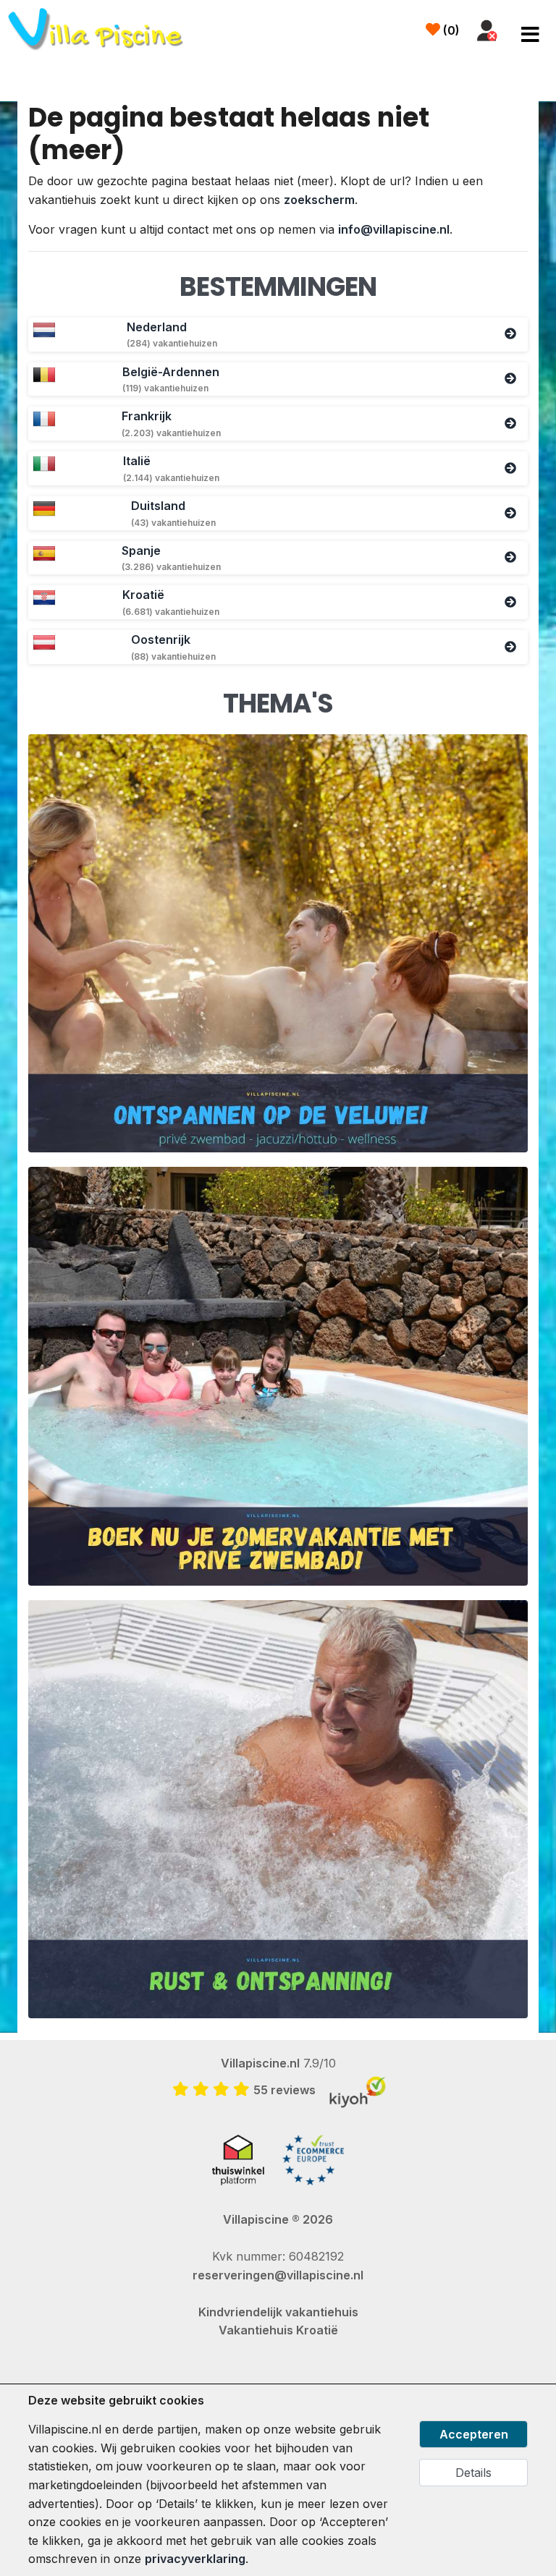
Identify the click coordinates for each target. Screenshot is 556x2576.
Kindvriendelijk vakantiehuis (278, 2312)
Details (473, 2473)
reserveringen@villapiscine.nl (278, 2275)
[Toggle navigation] (530, 35)
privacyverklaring (195, 2559)
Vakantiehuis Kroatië (278, 2330)
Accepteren (474, 2434)
